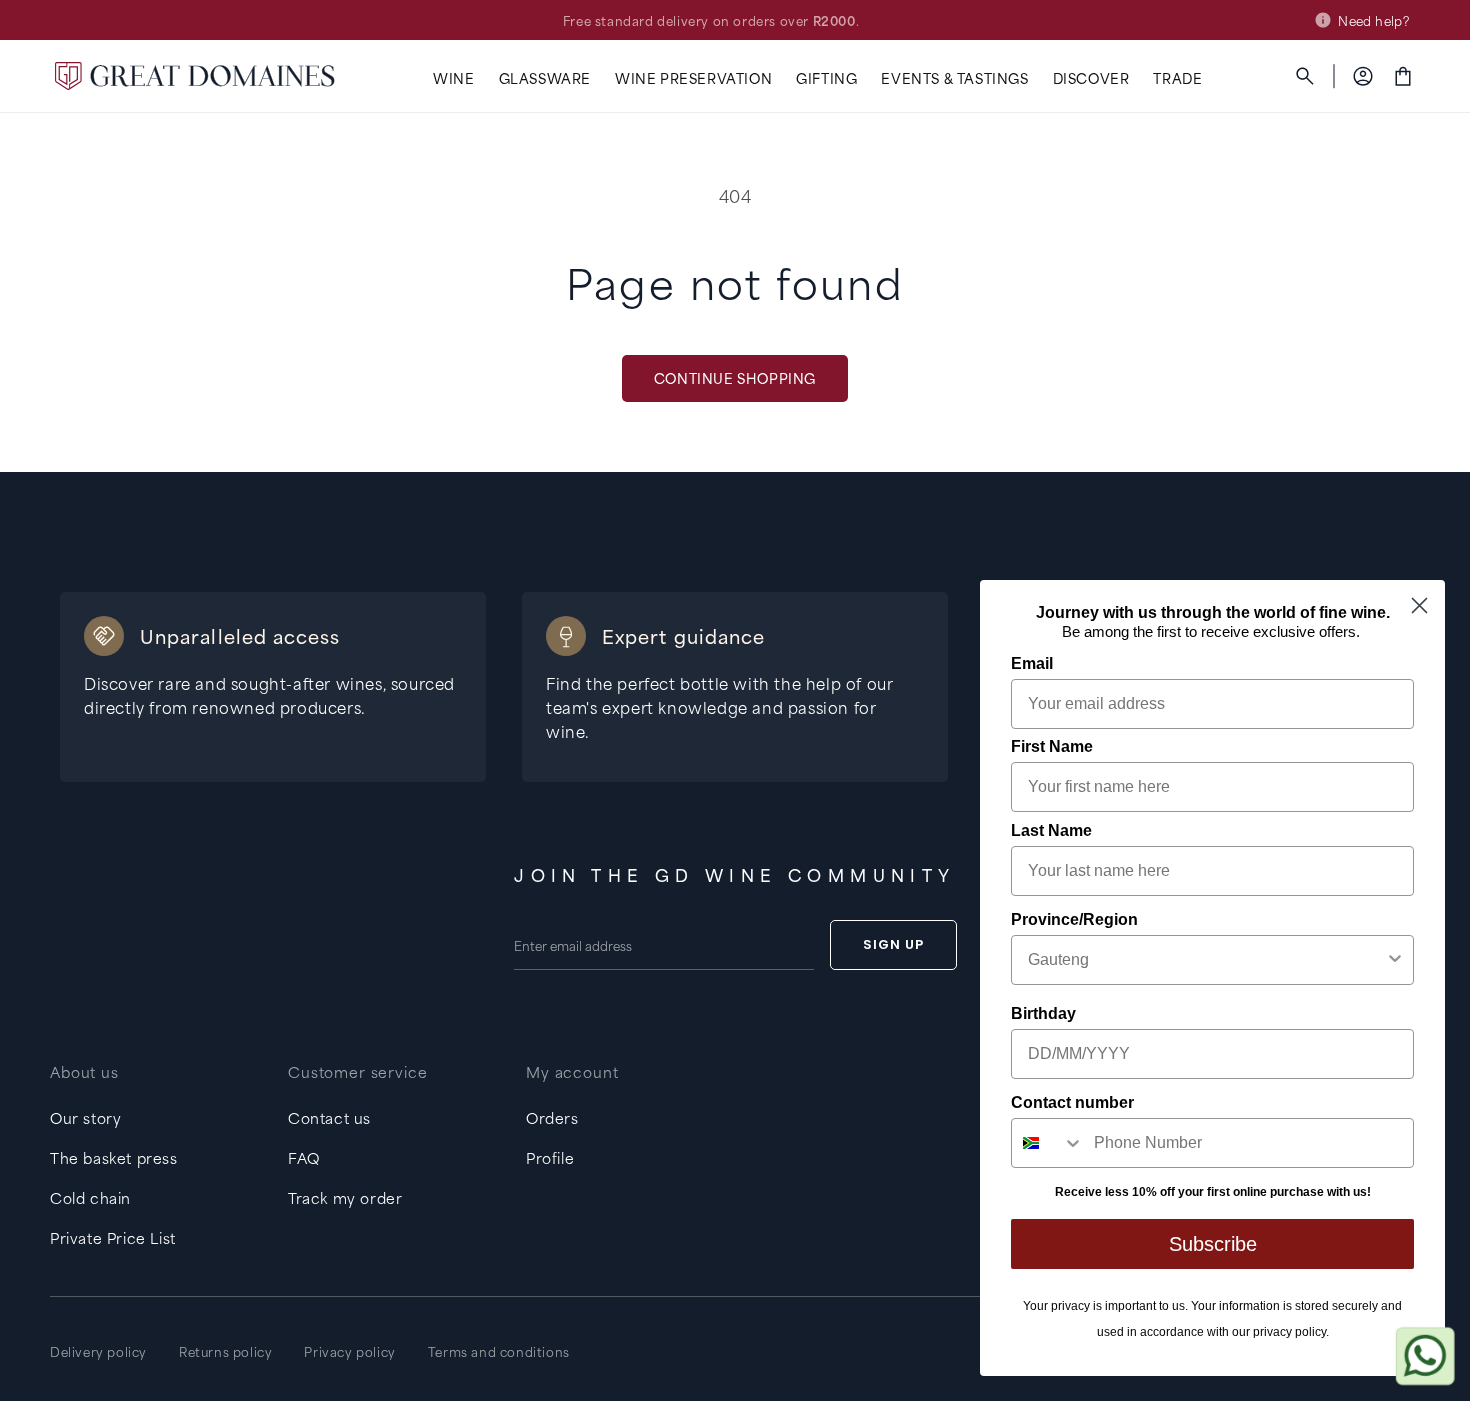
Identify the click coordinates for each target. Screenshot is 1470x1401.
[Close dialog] (1419, 605)
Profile (550, 1157)
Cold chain (90, 1197)
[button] (453, 78)
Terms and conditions (499, 1351)
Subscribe (1213, 1244)
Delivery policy (98, 1351)
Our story (85, 1117)
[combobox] (1206, 960)
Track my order (345, 1197)
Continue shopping (735, 377)
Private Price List (113, 1237)
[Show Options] (1395, 960)
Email (1032, 663)
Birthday (1043, 1013)
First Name (1052, 746)
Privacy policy (349, 1351)
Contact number (1072, 1102)
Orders (552, 1117)
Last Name (1051, 830)
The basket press (114, 1157)
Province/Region (1074, 919)
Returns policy (225, 1351)
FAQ (304, 1157)
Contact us (329, 1117)
